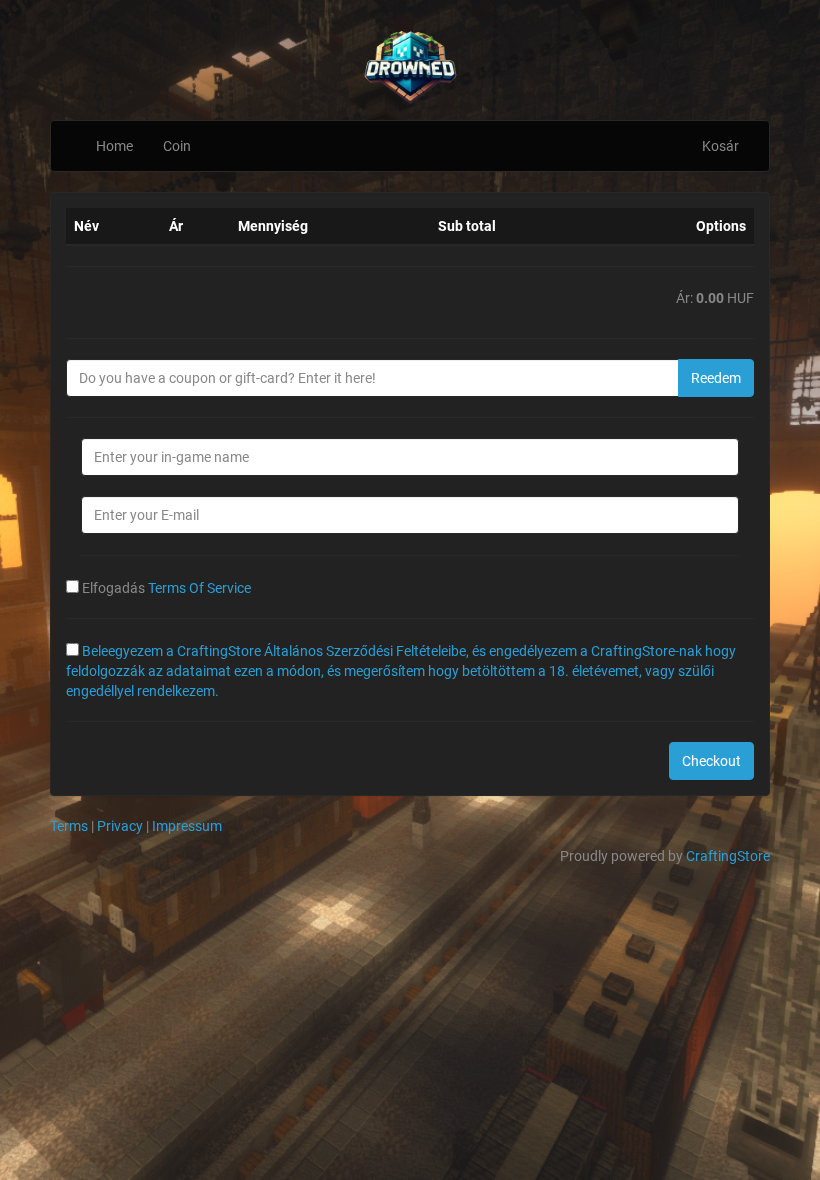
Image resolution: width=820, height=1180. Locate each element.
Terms (69, 826)
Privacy (120, 826)
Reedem (716, 378)
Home (114, 146)
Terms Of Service (199, 588)
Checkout (711, 761)
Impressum (187, 826)
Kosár (720, 146)
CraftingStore (728, 856)
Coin (177, 146)
